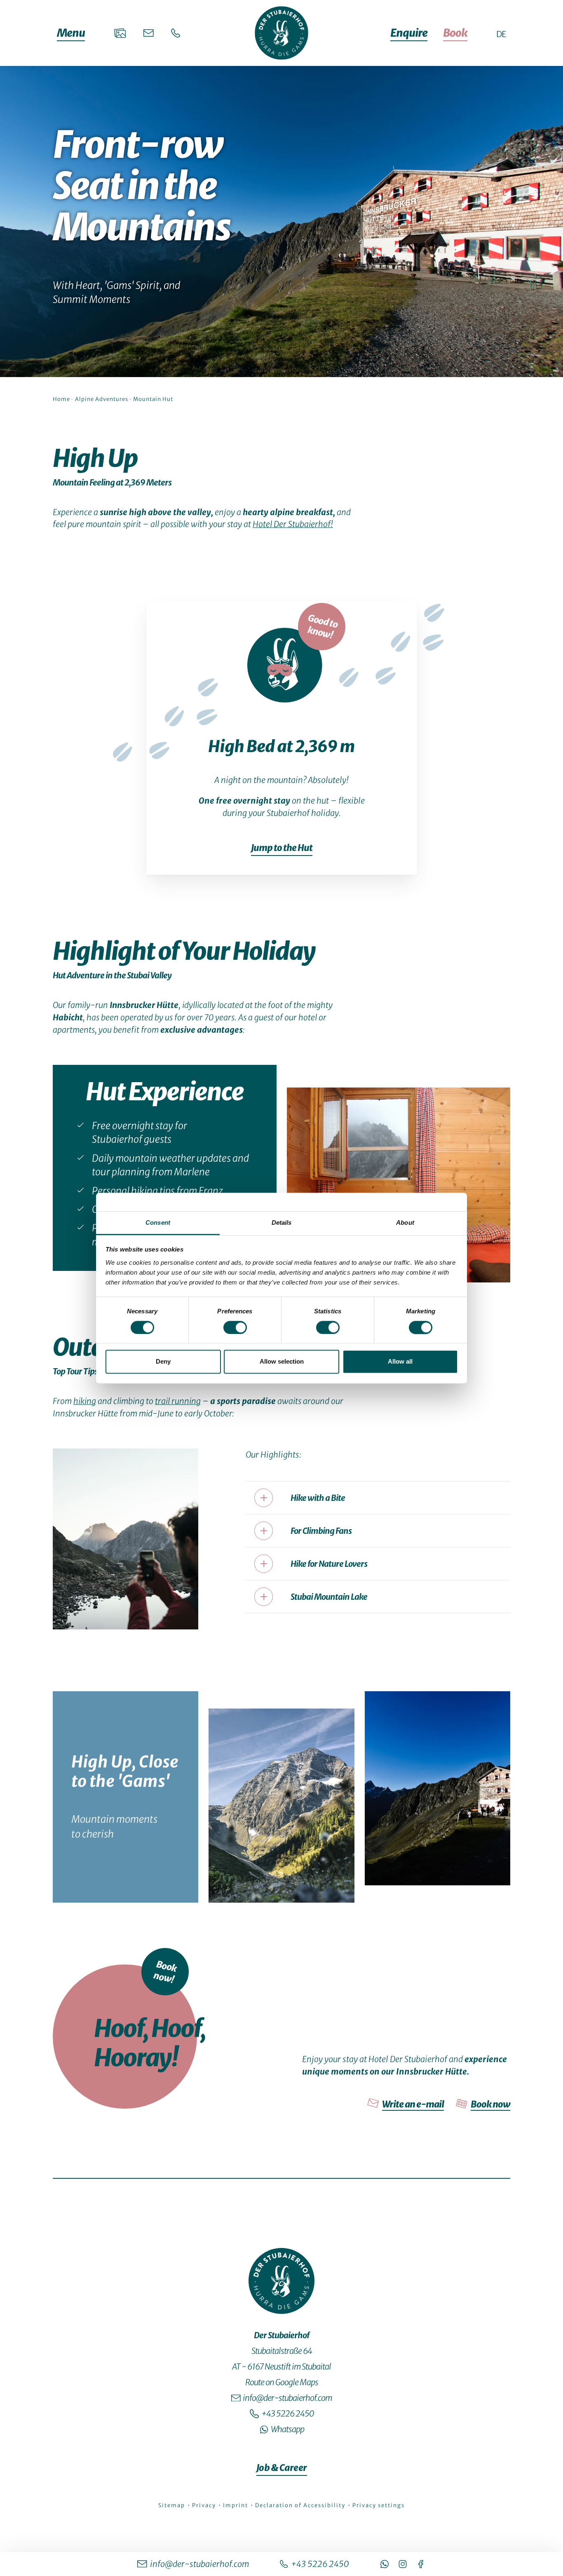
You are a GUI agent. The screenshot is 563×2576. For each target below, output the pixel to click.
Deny (163, 1362)
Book (455, 33)
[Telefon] (176, 33)
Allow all (400, 1362)
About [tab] (405, 1222)
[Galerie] (120, 33)
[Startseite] (281, 33)
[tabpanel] (281, 1290)
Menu (71, 33)
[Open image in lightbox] (399, 1185)
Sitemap (172, 2505)
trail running (178, 1401)
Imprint (236, 2505)
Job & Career (282, 2468)
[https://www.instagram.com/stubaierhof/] (403, 2564)
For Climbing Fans (321, 1531)
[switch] (235, 1327)
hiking (85, 1401)
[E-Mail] (149, 33)
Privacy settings (379, 2505)
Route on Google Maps (282, 2382)
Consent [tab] (158, 1222)
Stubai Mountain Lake (329, 1597)
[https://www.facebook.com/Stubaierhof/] (421, 2564)
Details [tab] (282, 1222)
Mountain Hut (153, 399)
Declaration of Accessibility (301, 2505)
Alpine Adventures (102, 399)
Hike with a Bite (318, 1498)
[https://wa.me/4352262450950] (385, 2564)
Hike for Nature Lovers (329, 1564)
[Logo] (281, 2281)
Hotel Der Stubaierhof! (293, 524)
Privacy (205, 2505)
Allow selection (282, 1362)
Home (61, 399)
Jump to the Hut (282, 848)
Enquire (409, 33)
